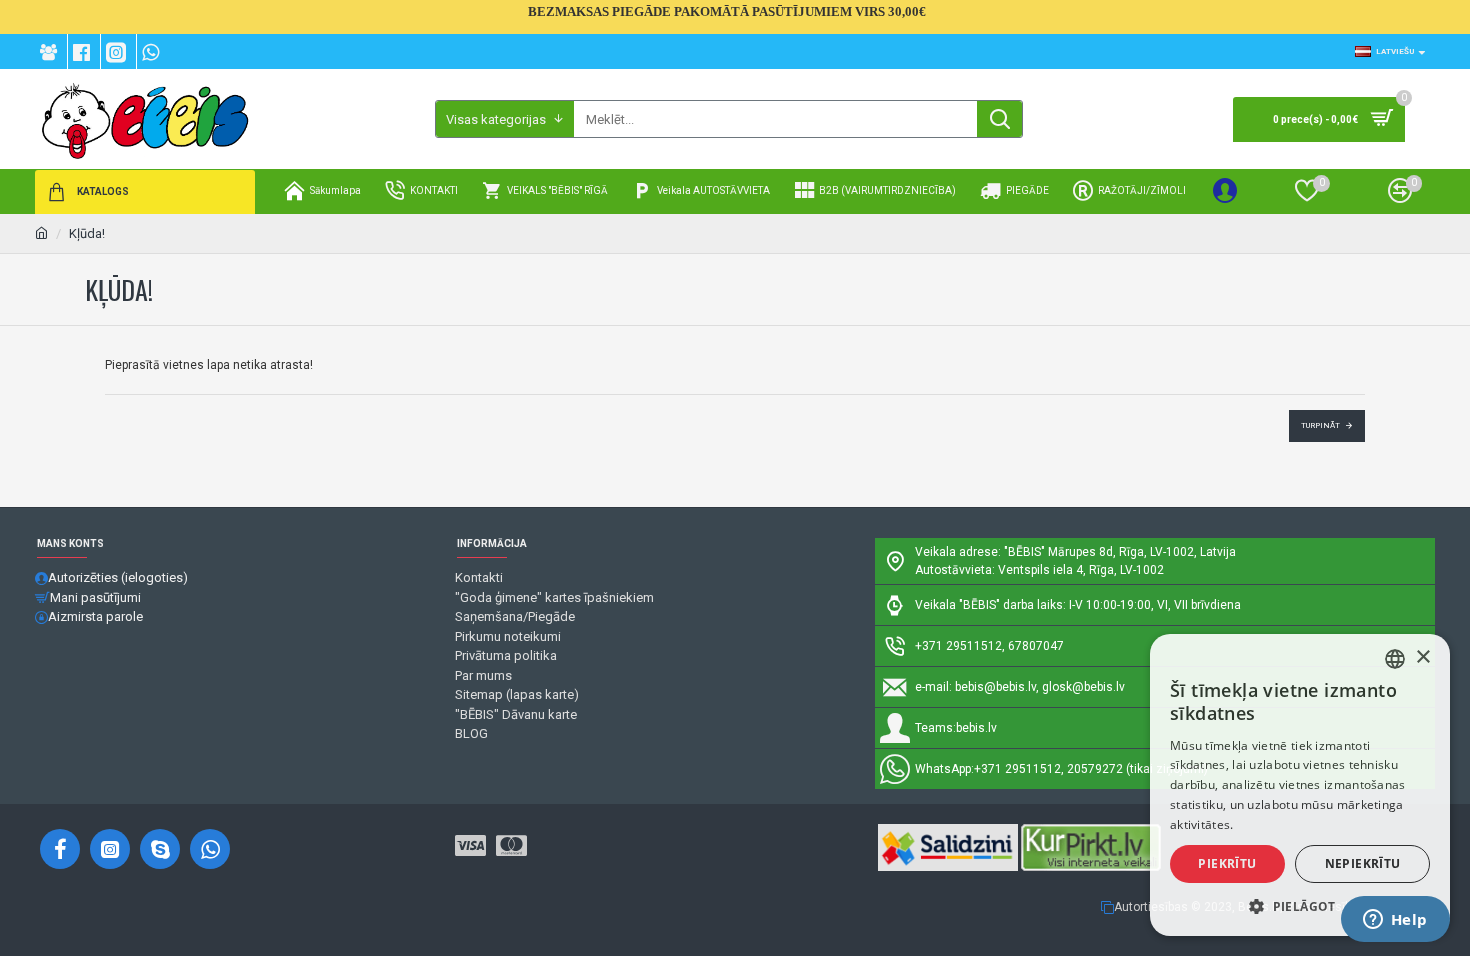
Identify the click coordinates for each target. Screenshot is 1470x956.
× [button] (1422, 657)
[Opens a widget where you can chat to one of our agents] (1395, 921)
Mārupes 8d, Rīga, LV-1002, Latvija (1142, 552)
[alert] (1300, 785)
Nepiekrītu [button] (1363, 863)
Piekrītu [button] (1227, 863)
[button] (1300, 906)
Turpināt (1320, 425)
